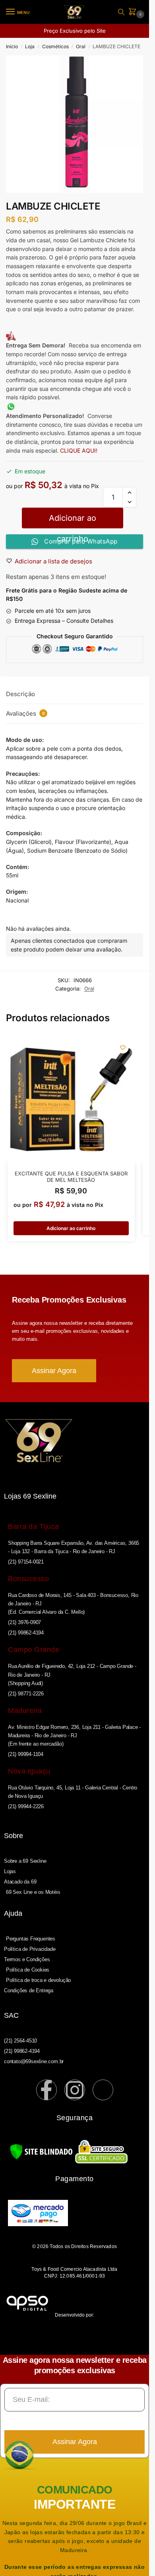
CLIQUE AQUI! (79, 450)
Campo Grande (34, 1650)
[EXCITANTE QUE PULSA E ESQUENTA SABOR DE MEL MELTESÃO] (71, 1099)
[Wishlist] (123, 1048)
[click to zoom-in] (75, 124)
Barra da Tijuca (34, 1526)
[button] (134, 12)
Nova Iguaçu (29, 1771)
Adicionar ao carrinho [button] (71, 1228)
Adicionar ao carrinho (73, 521)
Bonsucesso (28, 1579)
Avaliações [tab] (25, 713)
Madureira (25, 1711)
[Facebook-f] (46, 2090)
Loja (30, 46)
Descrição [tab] (20, 694)
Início (12, 46)
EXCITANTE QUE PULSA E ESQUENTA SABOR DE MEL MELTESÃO (71, 1177)
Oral (81, 46)
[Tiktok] (103, 2090)
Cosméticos (55, 46)
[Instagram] (75, 2090)
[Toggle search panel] (121, 12)
